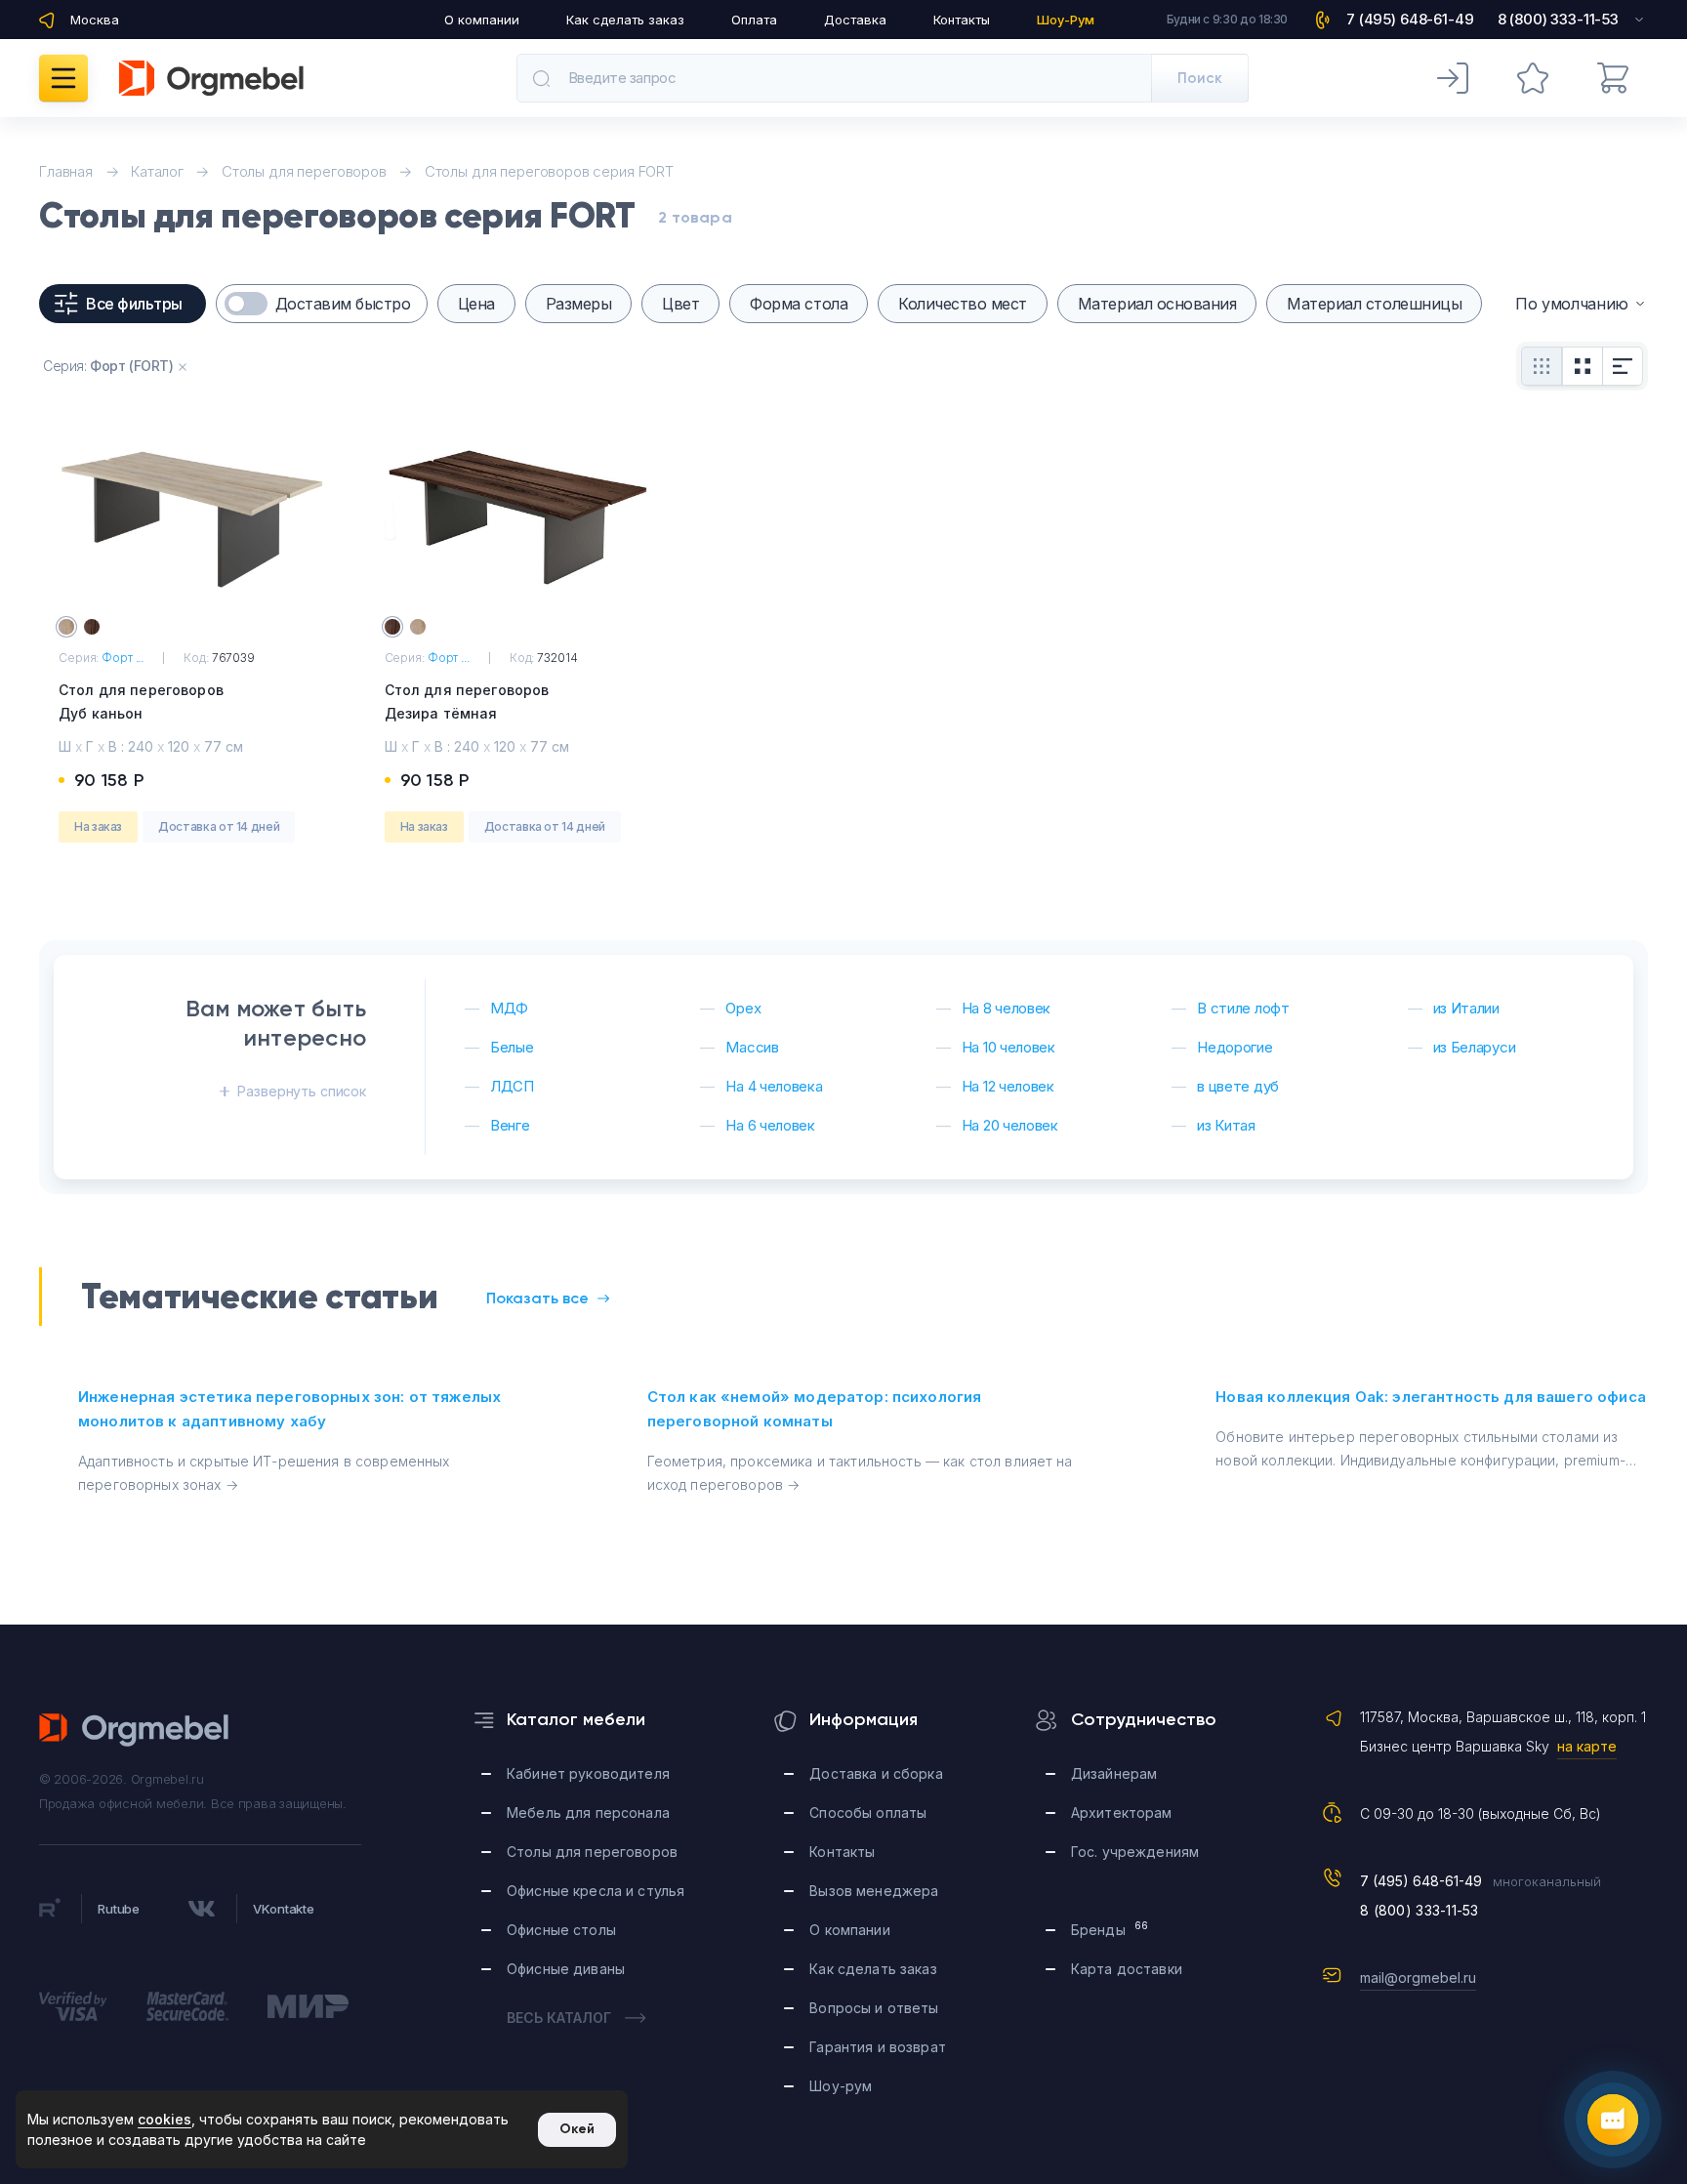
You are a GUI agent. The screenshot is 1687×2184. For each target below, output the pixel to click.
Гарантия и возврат (878, 2047)
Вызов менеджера (874, 1891)
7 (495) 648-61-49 (1421, 1881)
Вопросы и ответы (874, 2008)
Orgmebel (135, 1730)
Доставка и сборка (876, 1773)
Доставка (855, 20)
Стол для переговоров (141, 701)
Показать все (537, 1298)
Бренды (1110, 1929)
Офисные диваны (566, 1969)
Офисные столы (561, 1930)
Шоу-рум (841, 2086)
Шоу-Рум (1066, 20)
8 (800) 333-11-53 (1420, 1910)
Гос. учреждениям (1135, 1852)
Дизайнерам (1114, 1773)
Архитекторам (1122, 1813)
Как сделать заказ (625, 20)
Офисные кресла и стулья (596, 1891)
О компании (482, 20)
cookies (165, 2119)
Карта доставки (1127, 1969)
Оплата (754, 20)
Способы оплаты (868, 1813)
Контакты (962, 20)
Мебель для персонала (588, 1813)
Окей (577, 2129)
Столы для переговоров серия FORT (549, 171)
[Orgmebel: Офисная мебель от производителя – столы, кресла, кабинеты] (211, 78)
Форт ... (123, 658)
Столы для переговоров (592, 1852)
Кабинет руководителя (588, 1773)
